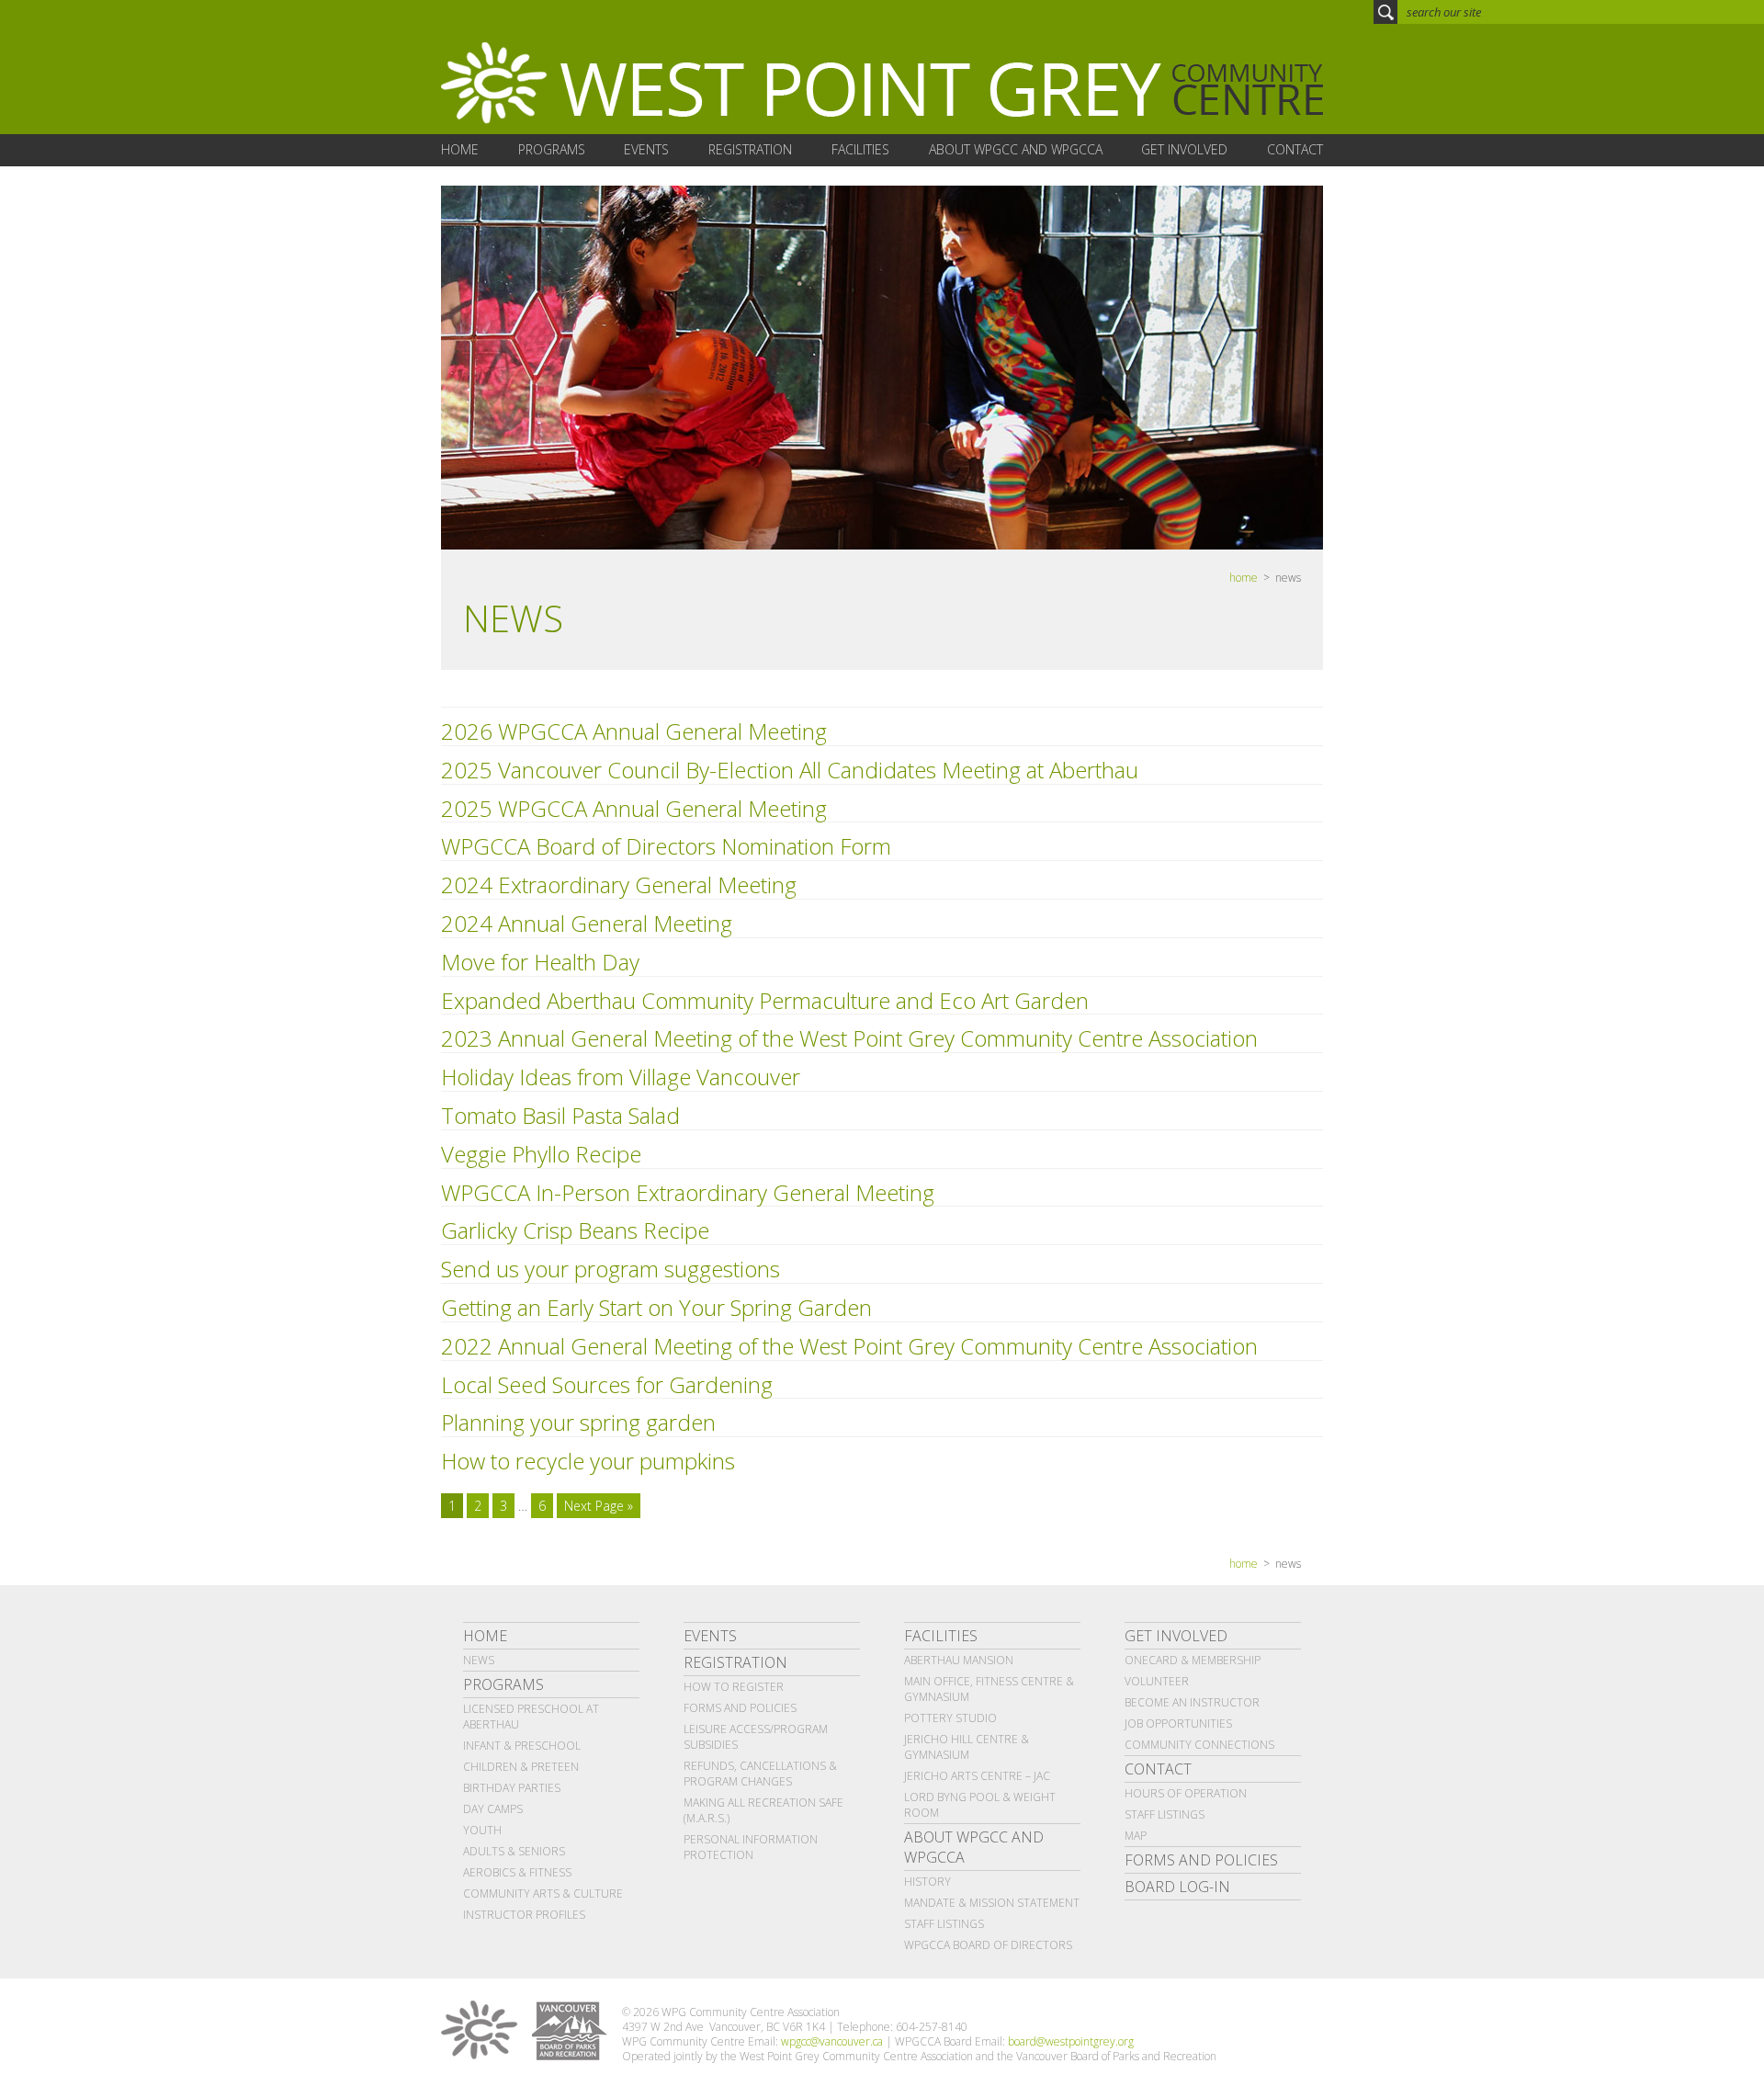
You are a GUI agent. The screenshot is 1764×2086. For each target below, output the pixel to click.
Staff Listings (944, 1924)
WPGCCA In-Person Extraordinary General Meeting (688, 1192)
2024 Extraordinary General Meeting (619, 884)
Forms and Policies (740, 1708)
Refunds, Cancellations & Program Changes (760, 1774)
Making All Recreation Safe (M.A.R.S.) (763, 1810)
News (479, 1660)
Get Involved (1176, 1636)
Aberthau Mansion (959, 1660)
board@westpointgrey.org (1071, 2041)
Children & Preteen (521, 1767)
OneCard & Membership (1193, 1660)
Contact (1158, 1769)
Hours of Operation (1186, 1793)
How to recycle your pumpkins (588, 1461)
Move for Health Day (540, 962)
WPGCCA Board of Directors (988, 1945)
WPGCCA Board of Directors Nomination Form (666, 846)
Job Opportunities (1178, 1723)
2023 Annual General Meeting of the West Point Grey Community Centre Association (849, 1038)
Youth (482, 1830)
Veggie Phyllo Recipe (541, 1154)
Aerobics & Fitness (517, 1872)
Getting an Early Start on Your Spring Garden (656, 1307)
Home (485, 1636)
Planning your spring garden (578, 1422)
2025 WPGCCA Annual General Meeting (634, 808)
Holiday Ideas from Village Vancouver (621, 1077)
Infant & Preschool (522, 1746)
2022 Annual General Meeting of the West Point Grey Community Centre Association (849, 1346)
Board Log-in (1177, 1887)
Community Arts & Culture (543, 1893)
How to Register (734, 1687)
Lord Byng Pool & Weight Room (980, 1805)
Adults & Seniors (514, 1851)
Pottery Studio (950, 1718)
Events (710, 1636)
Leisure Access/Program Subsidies (756, 1737)
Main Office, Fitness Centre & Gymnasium (989, 1689)
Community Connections (1199, 1745)
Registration (735, 1662)
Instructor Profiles (524, 1915)
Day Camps (493, 1809)
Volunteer (1157, 1681)
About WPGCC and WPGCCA (974, 1847)
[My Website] (882, 84)
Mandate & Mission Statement (992, 1903)
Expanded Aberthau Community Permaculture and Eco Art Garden (765, 1000)
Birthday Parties (512, 1788)
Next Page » (599, 1506)
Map (1136, 1836)
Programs (503, 1684)
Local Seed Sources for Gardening (607, 1384)
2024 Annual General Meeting (587, 923)
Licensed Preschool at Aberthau (531, 1717)
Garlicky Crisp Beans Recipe (575, 1230)
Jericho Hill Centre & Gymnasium (967, 1747)
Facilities (941, 1636)
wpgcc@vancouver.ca (832, 2041)
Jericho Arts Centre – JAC (977, 1776)
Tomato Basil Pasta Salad (560, 1115)
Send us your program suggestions (611, 1269)
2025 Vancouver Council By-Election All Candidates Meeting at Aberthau (790, 770)
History (927, 1882)
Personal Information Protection (751, 1847)
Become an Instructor (1192, 1702)
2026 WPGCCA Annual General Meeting (634, 731)
